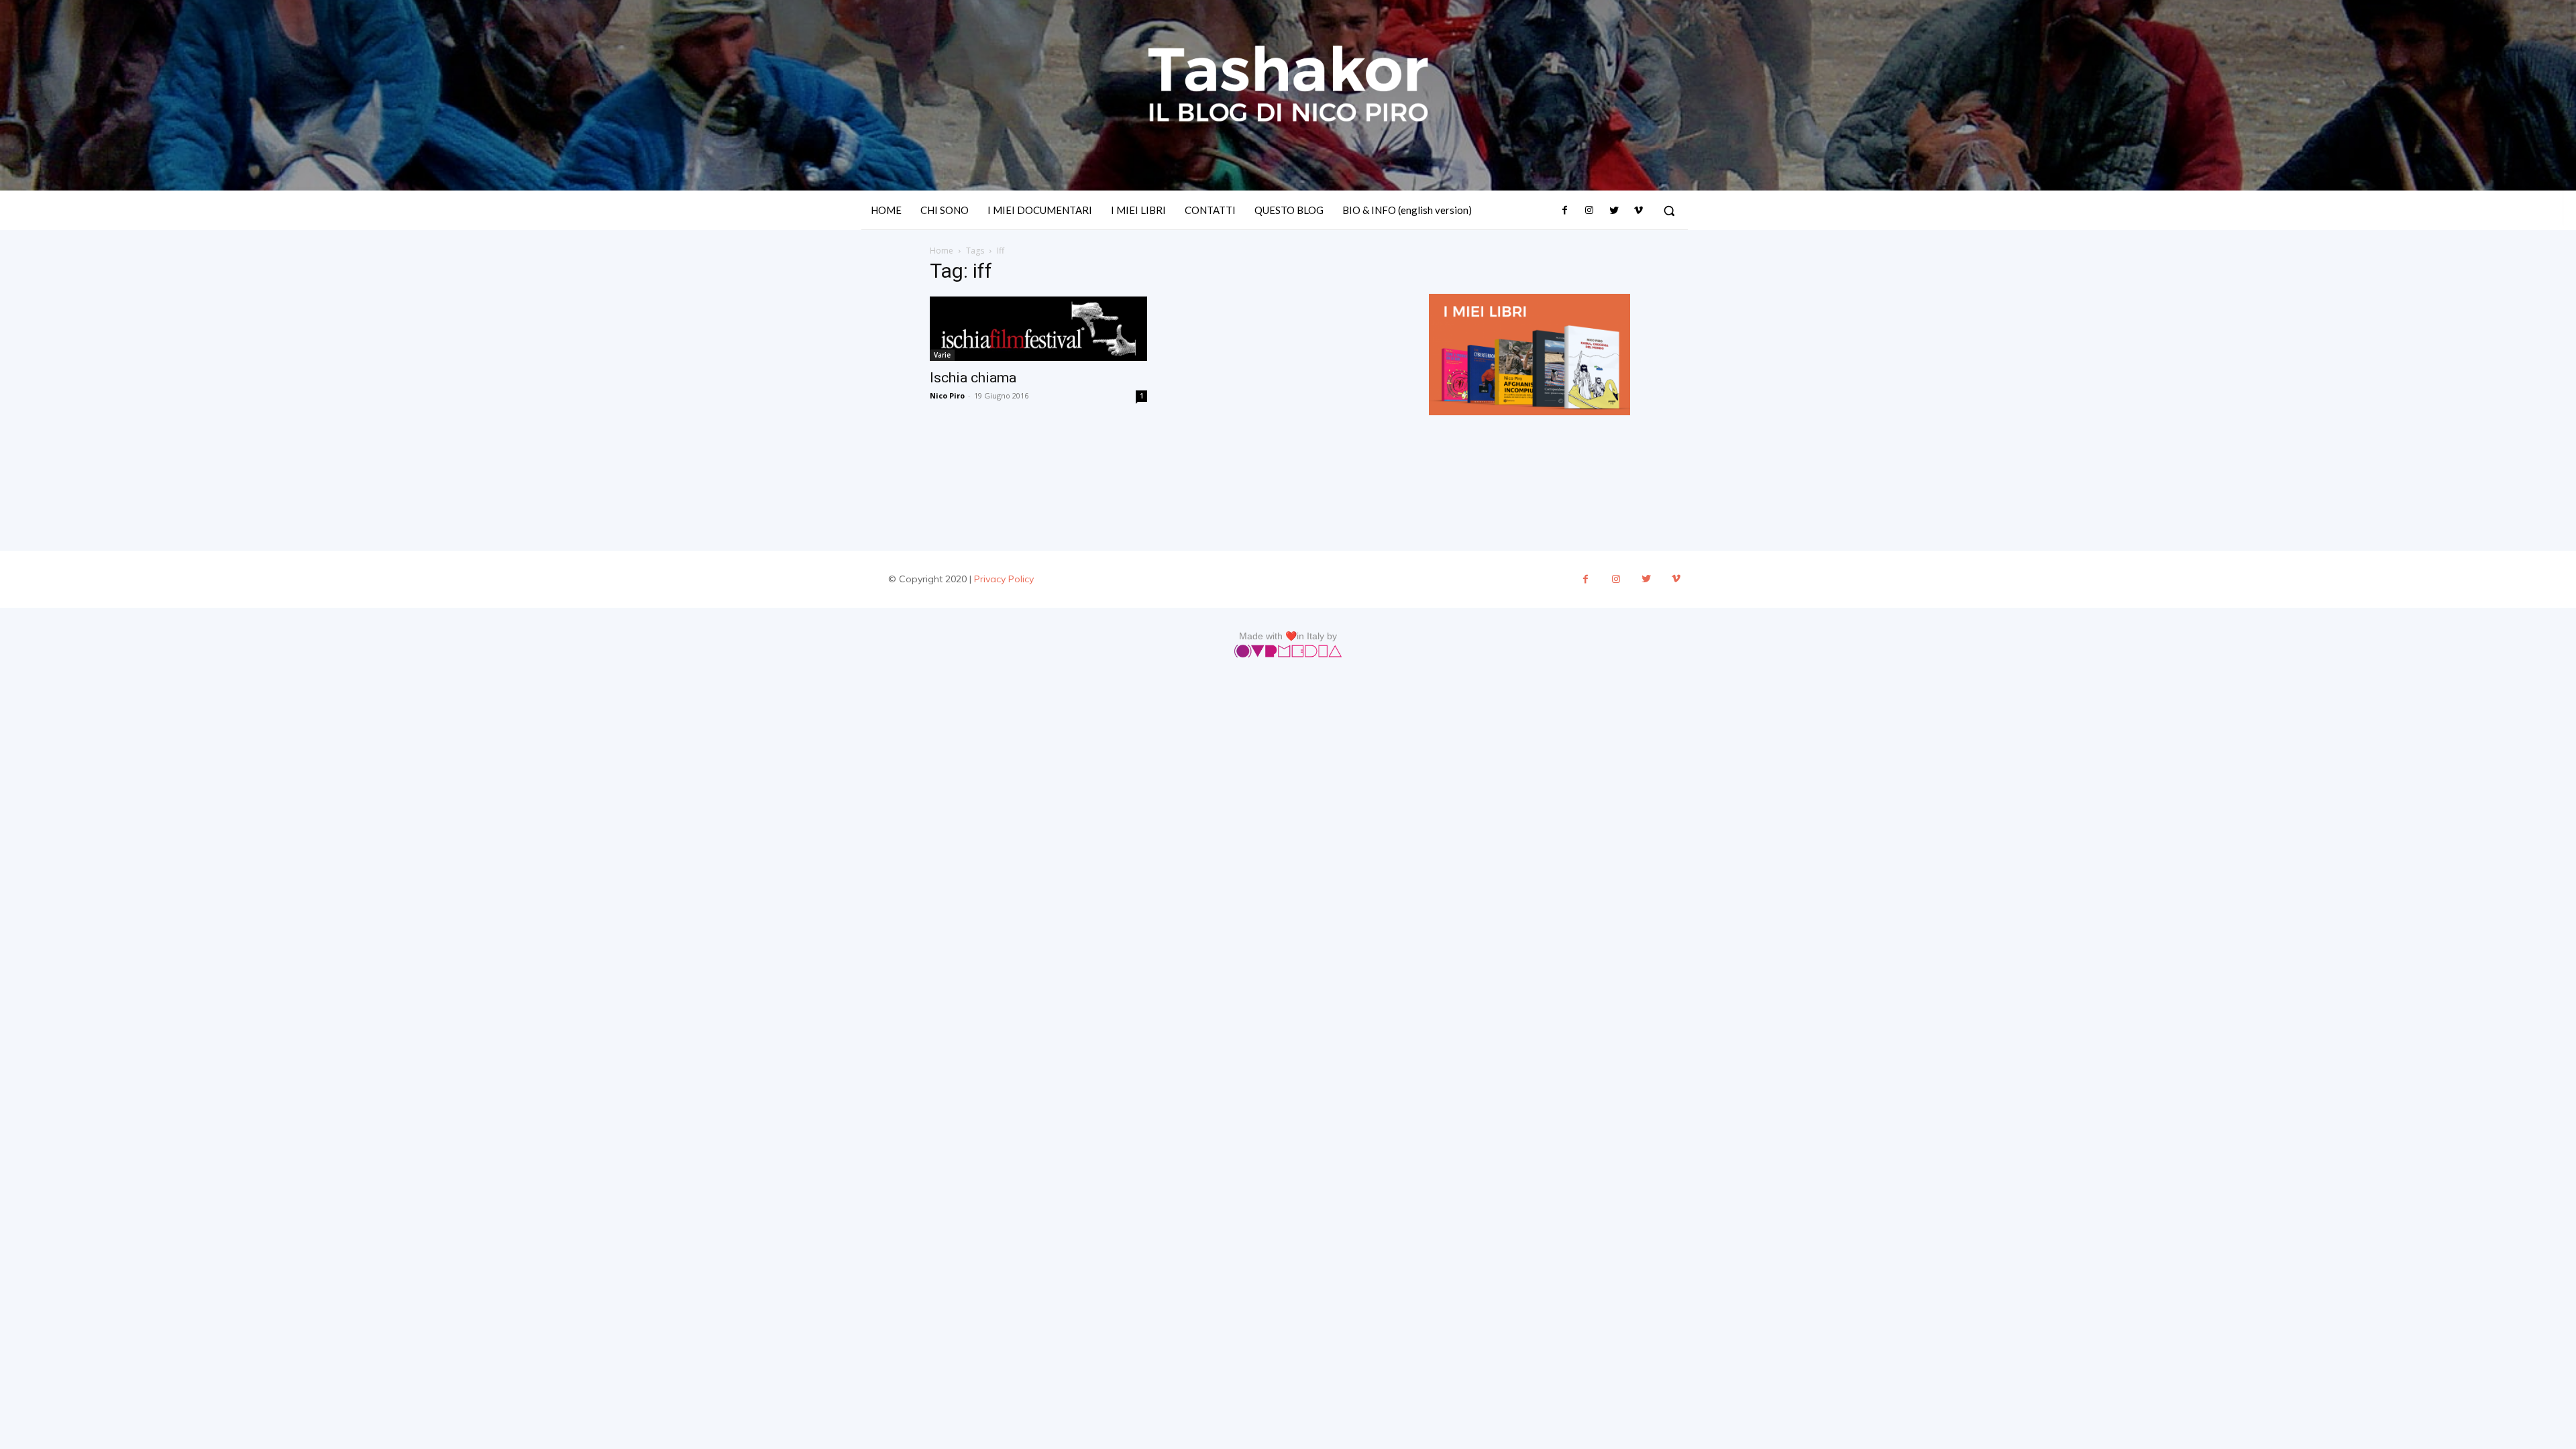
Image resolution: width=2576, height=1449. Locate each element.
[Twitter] (1613, 211)
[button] (1669, 211)
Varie (942, 355)
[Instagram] (1589, 211)
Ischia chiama (973, 378)
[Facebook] (1565, 211)
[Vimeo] (1638, 211)
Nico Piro (947, 395)
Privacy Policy (1004, 579)
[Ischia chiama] (1038, 328)
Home (942, 251)
